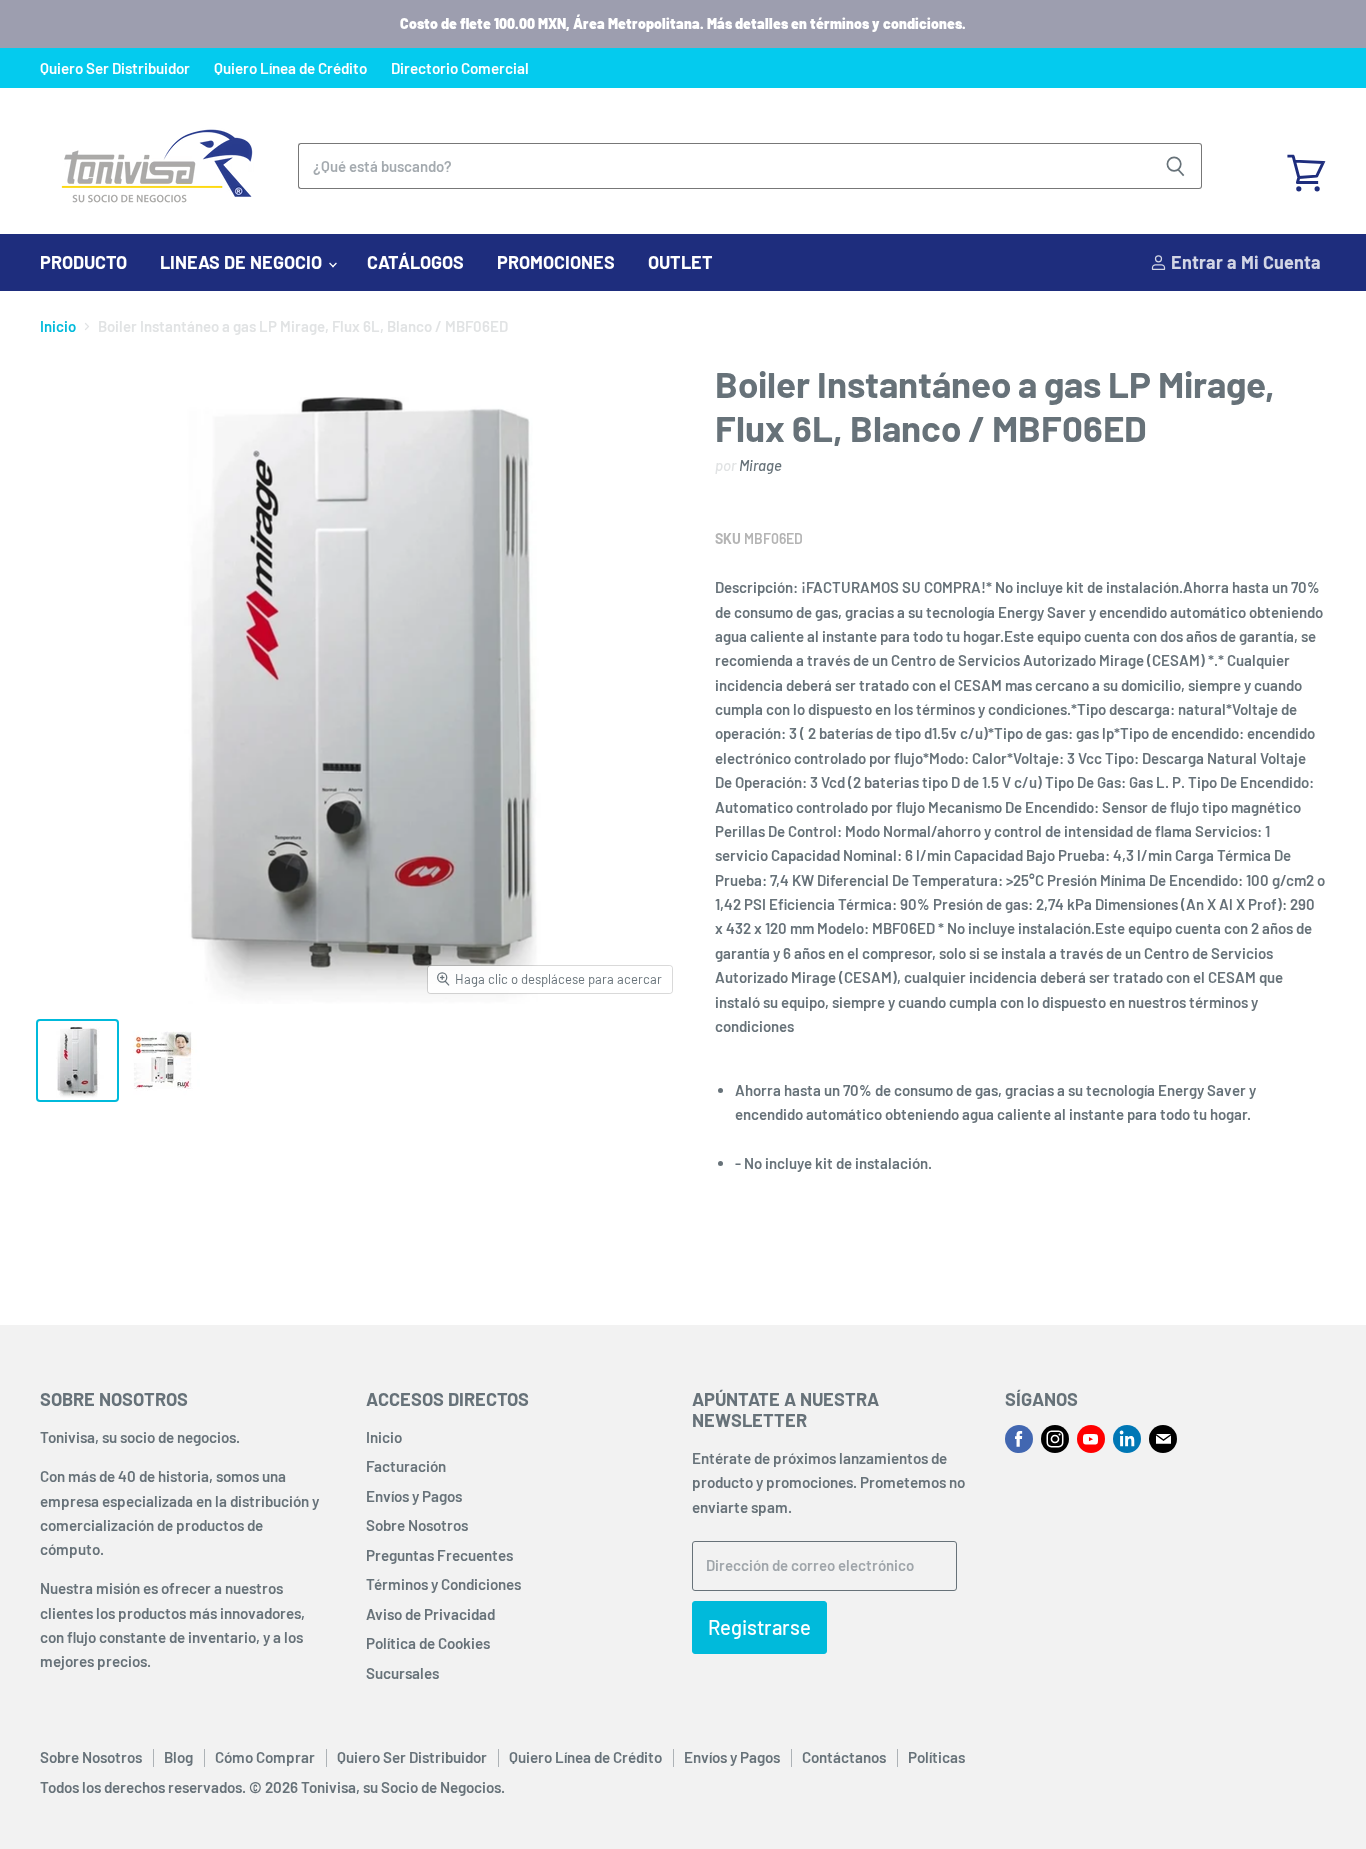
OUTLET (680, 262)
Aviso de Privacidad (430, 1614)
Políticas (936, 1757)
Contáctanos (844, 1757)
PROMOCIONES (556, 262)
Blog (178, 1757)
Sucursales (402, 1673)
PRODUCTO (83, 262)
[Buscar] (1175, 166)
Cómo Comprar (265, 1757)
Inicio (58, 326)
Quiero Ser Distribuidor (115, 68)
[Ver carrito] (1306, 166)
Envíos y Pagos (414, 1496)
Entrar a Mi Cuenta (1244, 262)
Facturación (406, 1466)
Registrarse (759, 1627)
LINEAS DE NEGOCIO (243, 262)
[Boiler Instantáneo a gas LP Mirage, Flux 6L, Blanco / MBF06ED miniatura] (77, 1060)
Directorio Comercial (460, 68)
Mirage (760, 465)
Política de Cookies (428, 1643)
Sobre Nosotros (417, 1525)
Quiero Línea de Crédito (290, 68)
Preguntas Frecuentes (439, 1555)
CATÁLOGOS (415, 262)
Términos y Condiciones (443, 1584)
